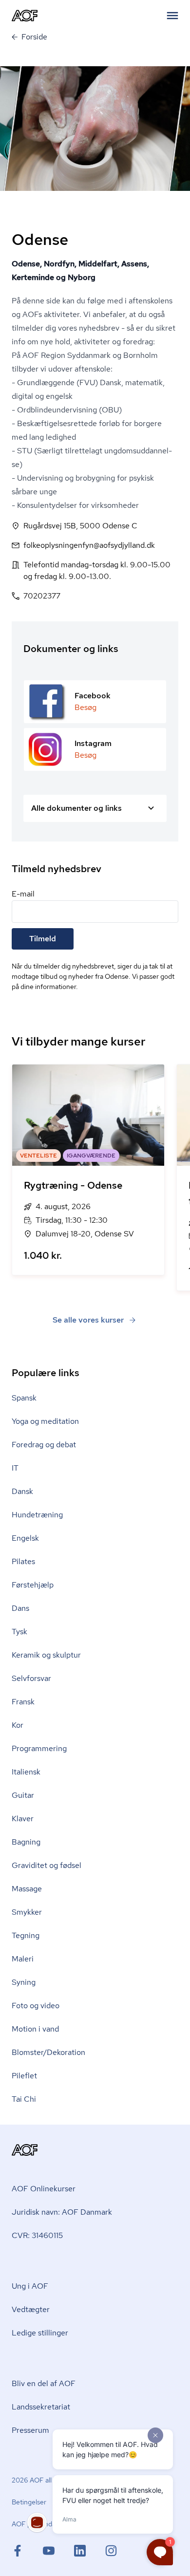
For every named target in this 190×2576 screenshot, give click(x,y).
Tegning (26, 1935)
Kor (18, 1725)
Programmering (39, 1748)
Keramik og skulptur (46, 1655)
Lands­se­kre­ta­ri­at (41, 2407)
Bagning (26, 1842)
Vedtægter (31, 2309)
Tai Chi (24, 2099)
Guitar (23, 1795)
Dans (20, 1608)
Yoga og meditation (45, 1421)
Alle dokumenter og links (76, 808)
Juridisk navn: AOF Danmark (62, 2212)
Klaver (23, 1819)
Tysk (19, 1632)
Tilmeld (43, 939)
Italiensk (26, 1772)
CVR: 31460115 (37, 2235)
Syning (24, 1982)
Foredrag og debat (44, 1445)
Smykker (27, 1912)
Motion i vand (35, 2029)
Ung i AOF (30, 2286)
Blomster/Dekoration (48, 2052)
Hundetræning (37, 1515)
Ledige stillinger (40, 2333)
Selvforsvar (31, 1678)
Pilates (23, 1561)
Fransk (23, 1702)
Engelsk (25, 1538)
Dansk (22, 1491)
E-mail (23, 894)
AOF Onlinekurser (44, 2189)
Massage (27, 1889)
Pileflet (24, 2076)
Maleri (23, 1959)
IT (15, 1468)
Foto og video (36, 2006)
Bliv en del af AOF (44, 2383)
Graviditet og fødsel (47, 1865)
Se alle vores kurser (88, 1320)
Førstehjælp (33, 1585)
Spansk (24, 1398)
